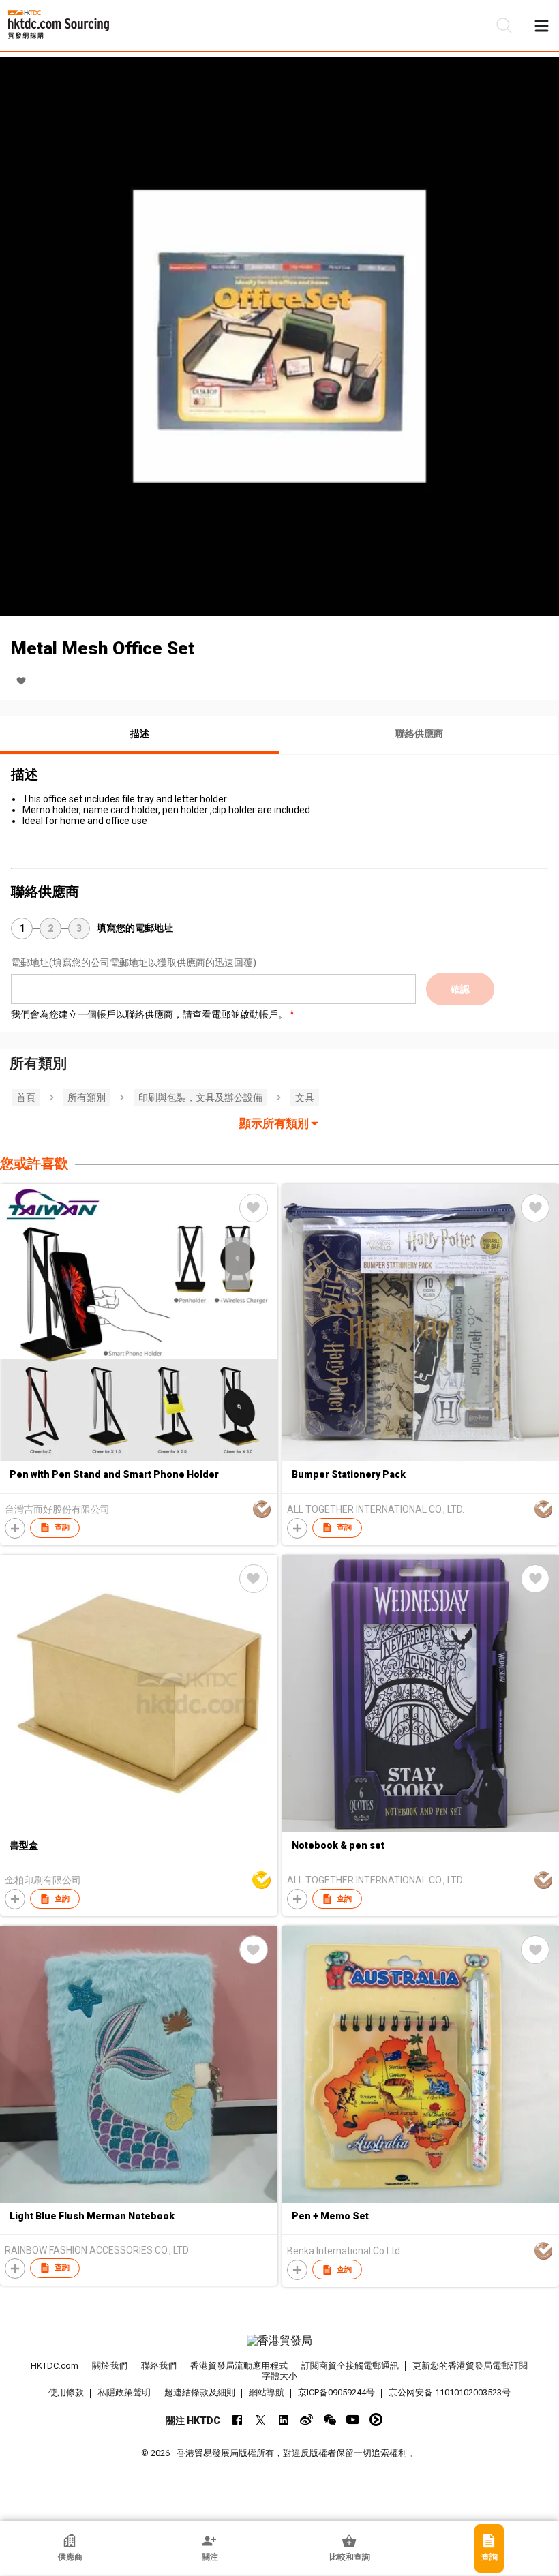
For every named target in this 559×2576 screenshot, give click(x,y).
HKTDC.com (55, 2366)
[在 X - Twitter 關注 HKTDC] (260, 2420)
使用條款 (66, 2392)
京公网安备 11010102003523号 (450, 2392)
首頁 (26, 1097)
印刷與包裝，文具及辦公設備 (200, 1097)
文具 (305, 1097)
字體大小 (279, 2376)
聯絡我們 (159, 2366)
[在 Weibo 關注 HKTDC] (306, 2420)
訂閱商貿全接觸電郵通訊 (350, 2366)
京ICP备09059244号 (336, 2392)
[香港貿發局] (280, 2341)
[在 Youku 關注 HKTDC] (376, 2420)
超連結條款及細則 (200, 2392)
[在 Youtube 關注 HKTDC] (353, 2420)
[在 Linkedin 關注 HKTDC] (283, 2420)
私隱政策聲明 (124, 2392)
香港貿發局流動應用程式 (239, 2366)
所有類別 (87, 1097)
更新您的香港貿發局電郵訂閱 (470, 2366)
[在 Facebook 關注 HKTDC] (237, 2420)
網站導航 (267, 2392)
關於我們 (110, 2366)
